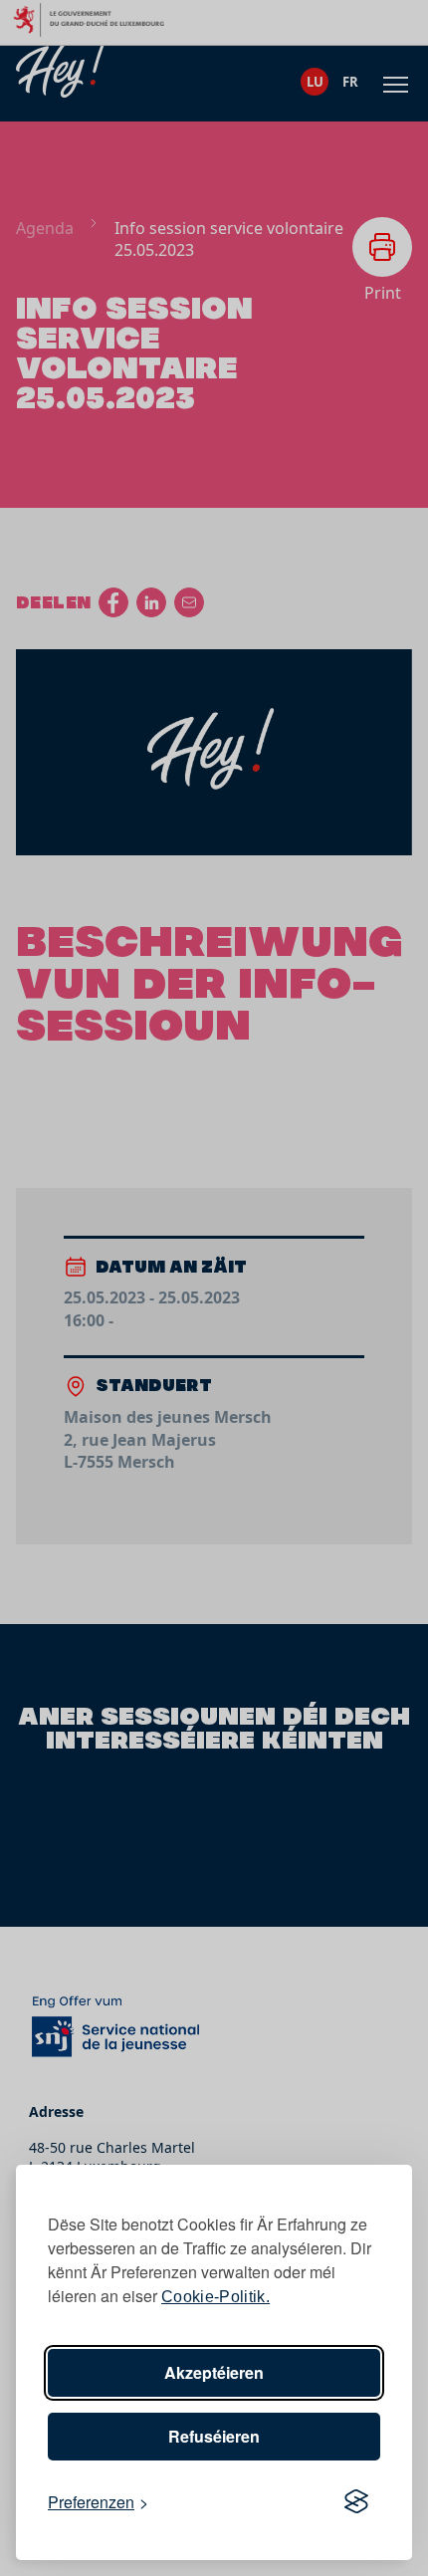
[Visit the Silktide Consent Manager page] (356, 2502)
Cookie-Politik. (215, 2297)
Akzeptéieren (214, 2372)
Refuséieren (214, 2436)
